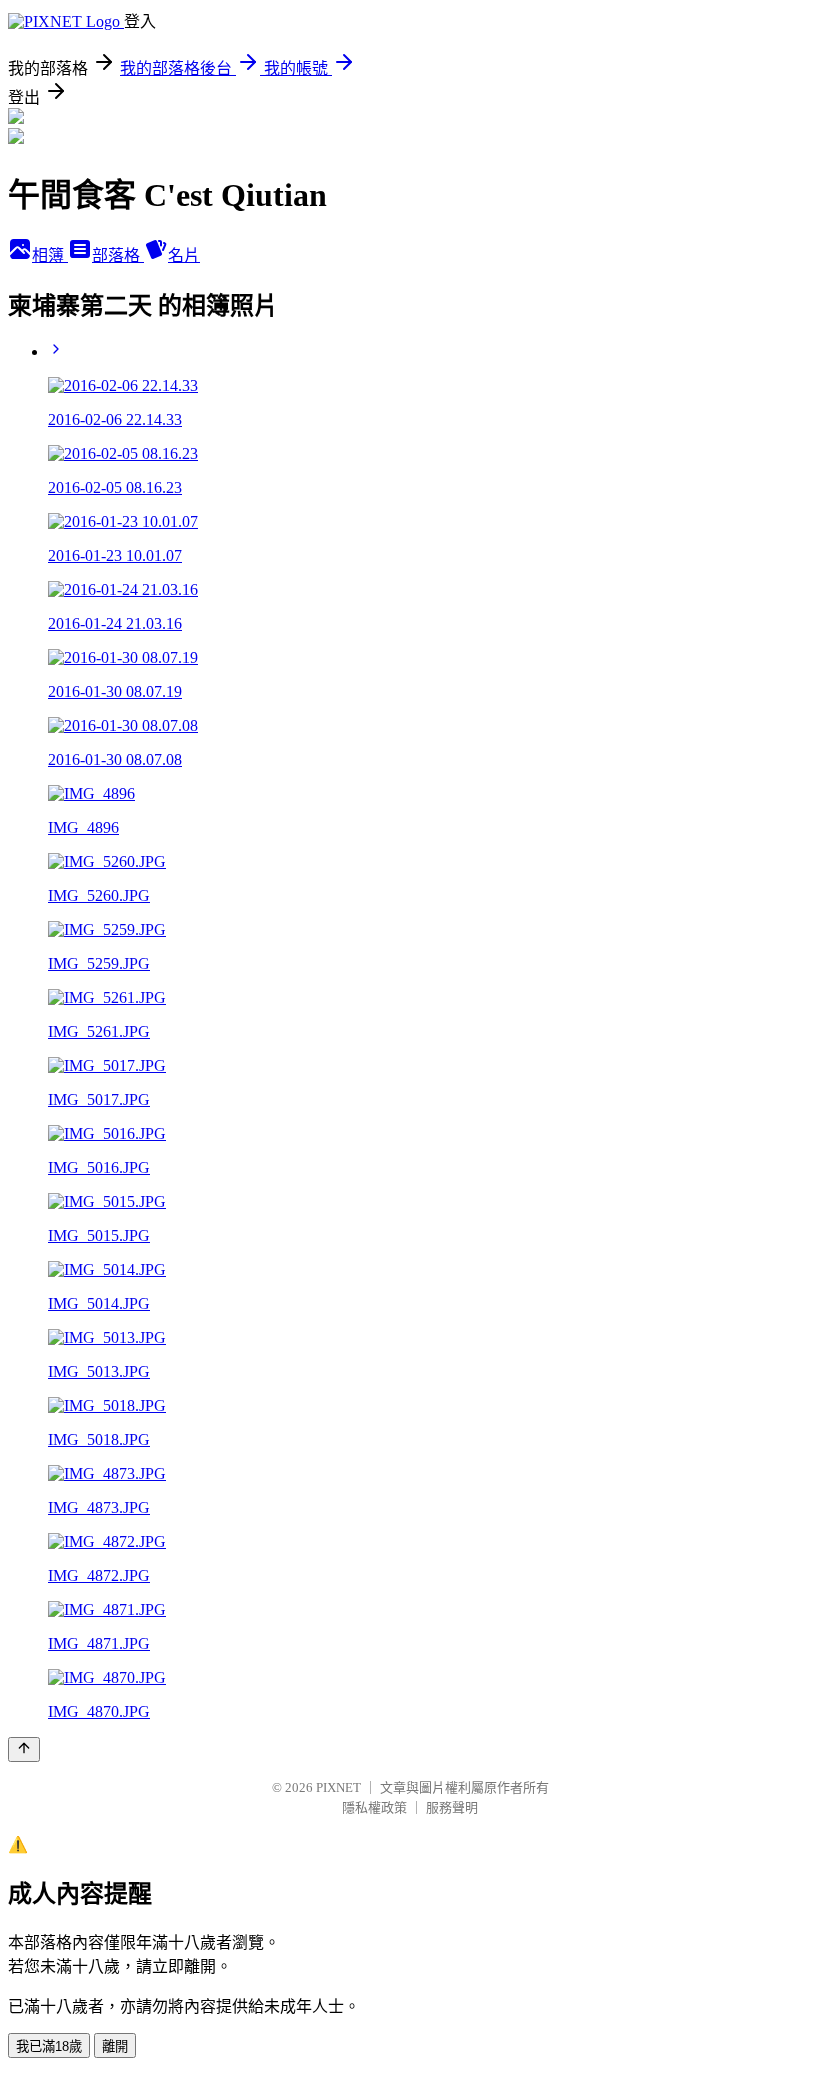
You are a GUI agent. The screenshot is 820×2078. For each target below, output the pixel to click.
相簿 (50, 255)
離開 (115, 2046)
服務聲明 (452, 1807)
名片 (184, 255)
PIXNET (338, 1787)
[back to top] (24, 1749)
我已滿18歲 (49, 2046)
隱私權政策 (374, 1807)
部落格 (118, 255)
